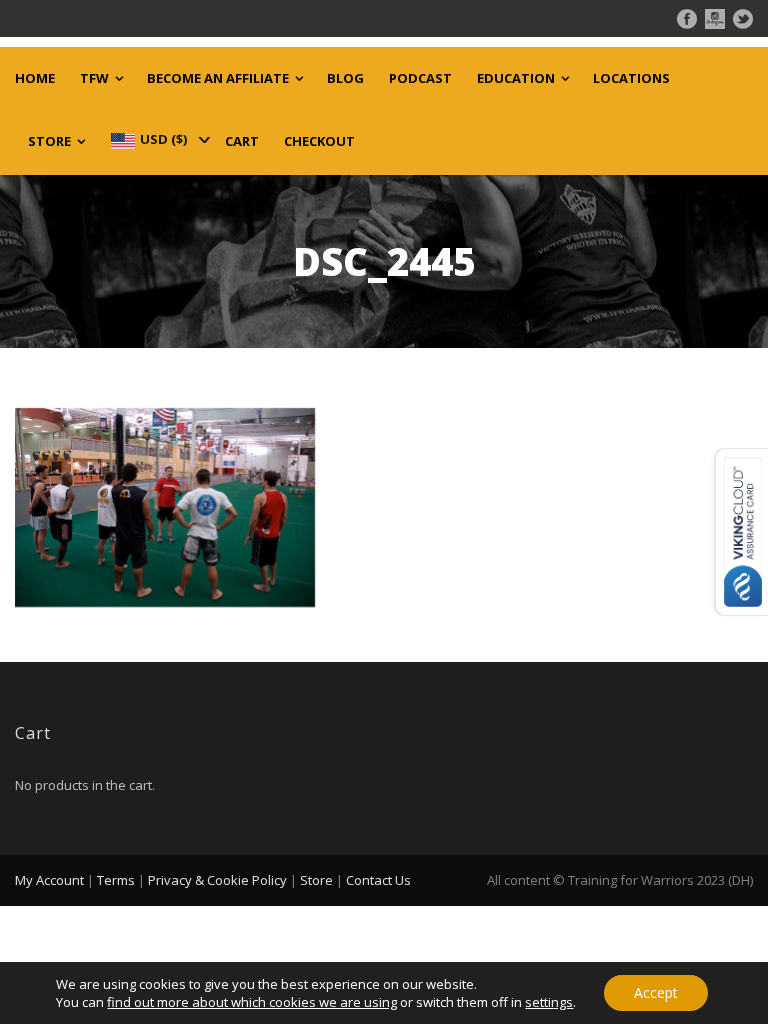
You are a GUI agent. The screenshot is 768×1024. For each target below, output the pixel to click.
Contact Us (378, 880)
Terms (116, 880)
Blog (345, 78)
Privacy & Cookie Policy (217, 880)
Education (516, 78)
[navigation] (159, 139)
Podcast (420, 78)
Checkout (319, 141)
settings (549, 1002)
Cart (242, 141)
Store (49, 141)
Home (35, 78)
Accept (656, 992)
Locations (631, 78)
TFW (94, 78)
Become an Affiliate (218, 78)
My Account (49, 880)
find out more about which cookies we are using (252, 1002)
